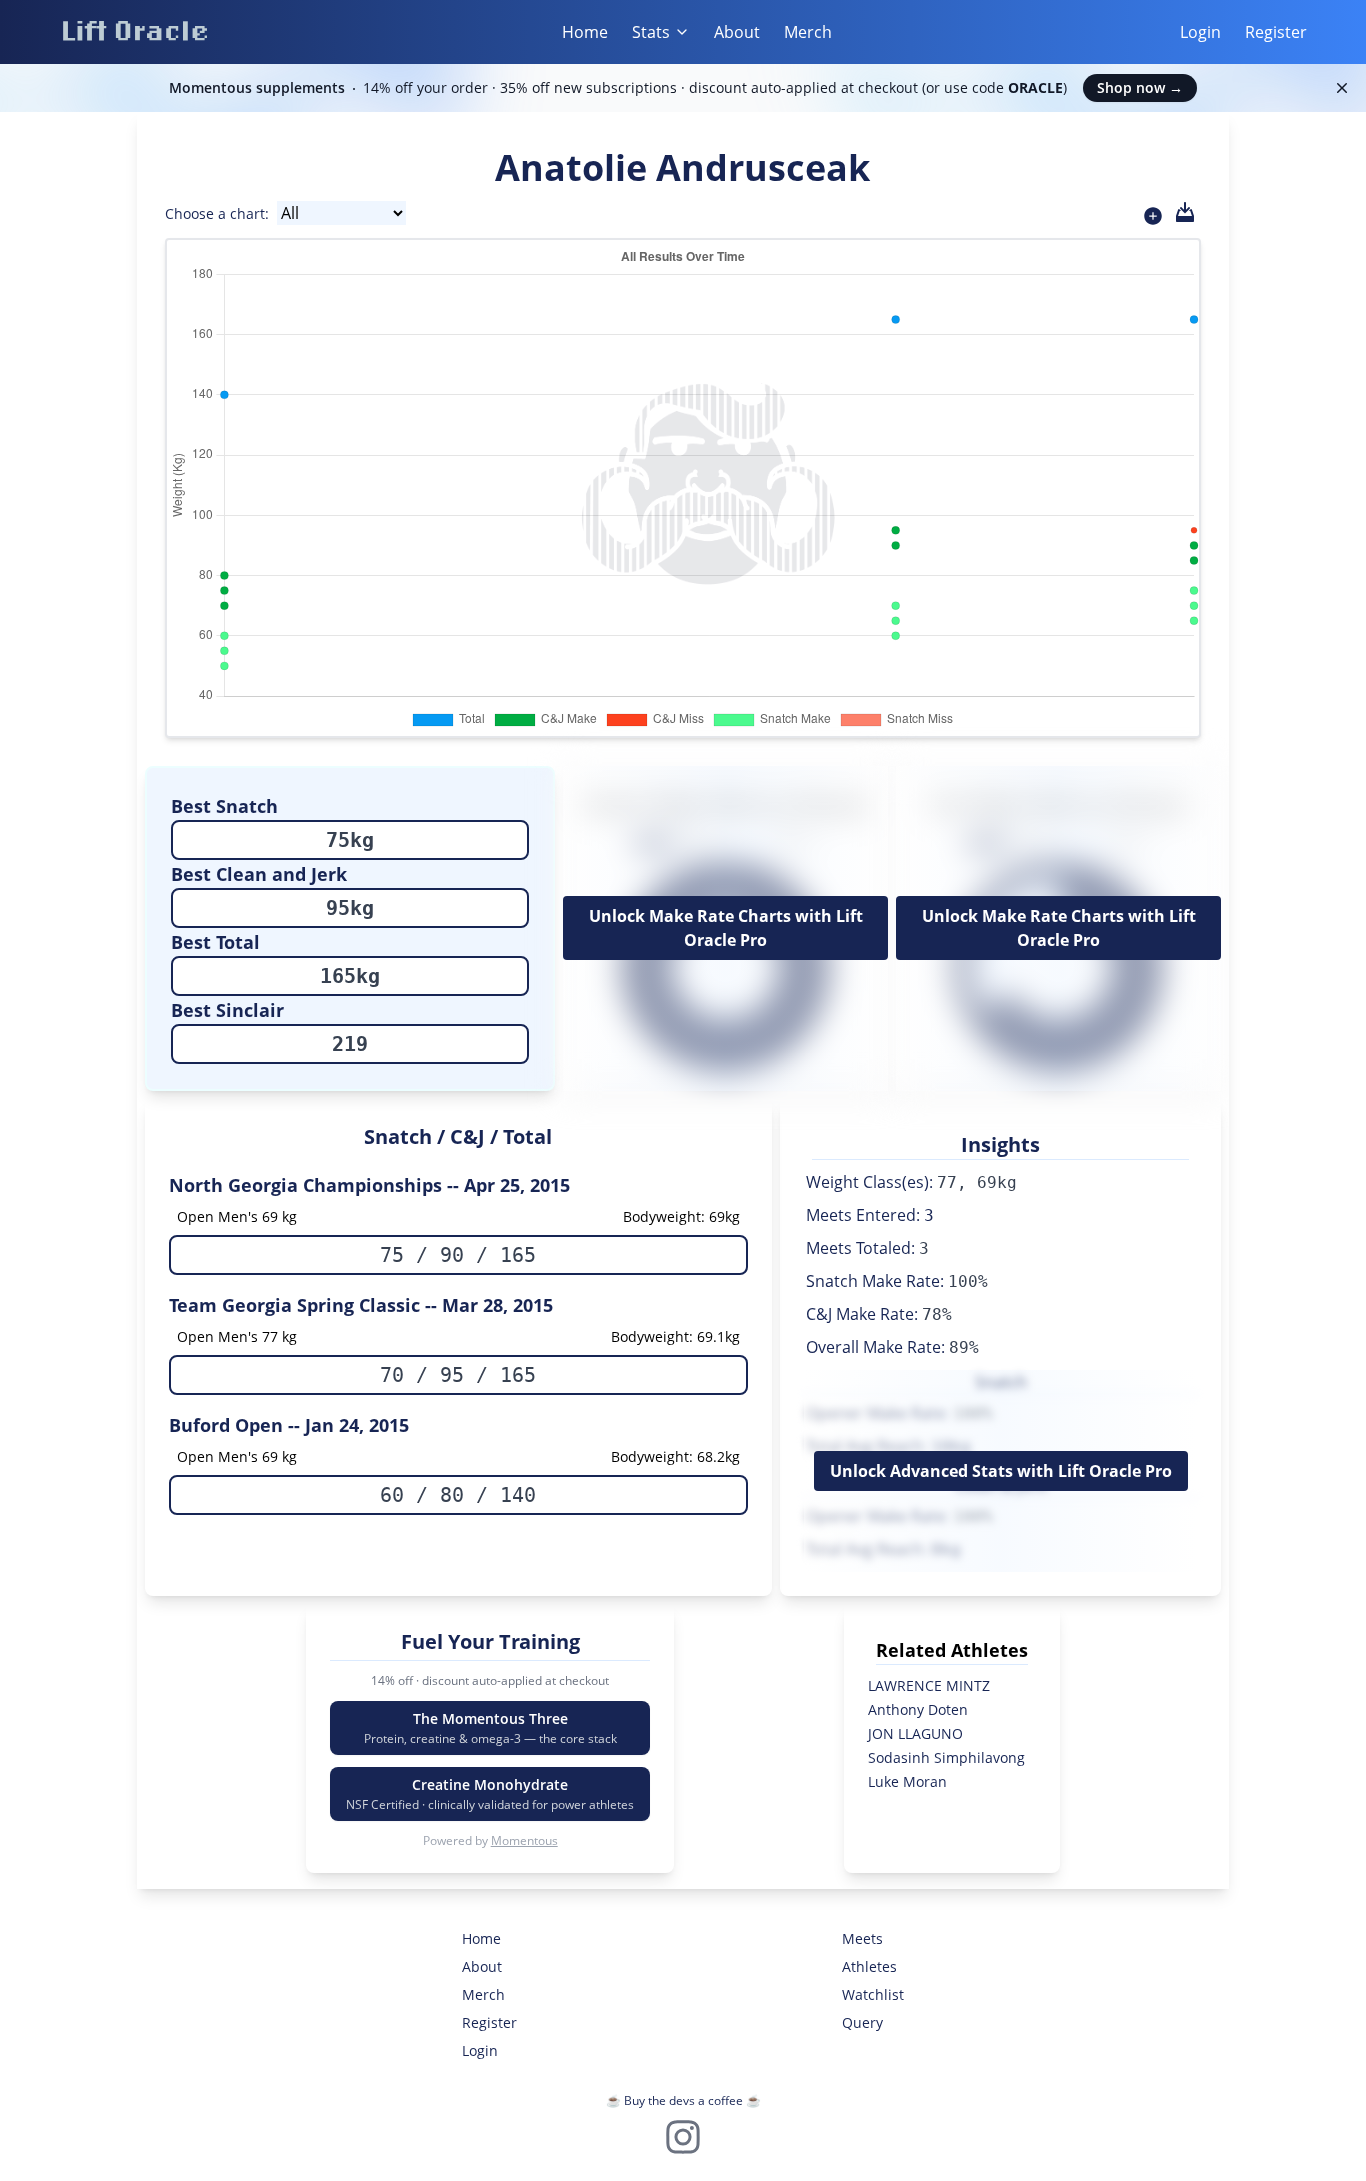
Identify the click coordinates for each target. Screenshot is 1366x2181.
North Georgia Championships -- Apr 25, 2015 (369, 1185)
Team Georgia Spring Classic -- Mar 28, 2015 (361, 1305)
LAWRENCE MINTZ (929, 1685)
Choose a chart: (217, 213)
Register (1276, 32)
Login (1200, 32)
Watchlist (873, 1994)
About (737, 32)
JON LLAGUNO (915, 1733)
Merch (808, 32)
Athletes (869, 1966)
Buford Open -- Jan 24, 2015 (289, 1425)
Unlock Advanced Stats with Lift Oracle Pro (1001, 1471)
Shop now (1140, 87)
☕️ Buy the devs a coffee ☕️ (683, 2100)
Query (862, 2022)
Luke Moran (907, 1781)
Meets (862, 1938)
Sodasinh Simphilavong (946, 1757)
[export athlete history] (1185, 212)
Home (585, 32)
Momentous (524, 1840)
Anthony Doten (918, 1709)
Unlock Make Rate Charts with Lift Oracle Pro (726, 928)
